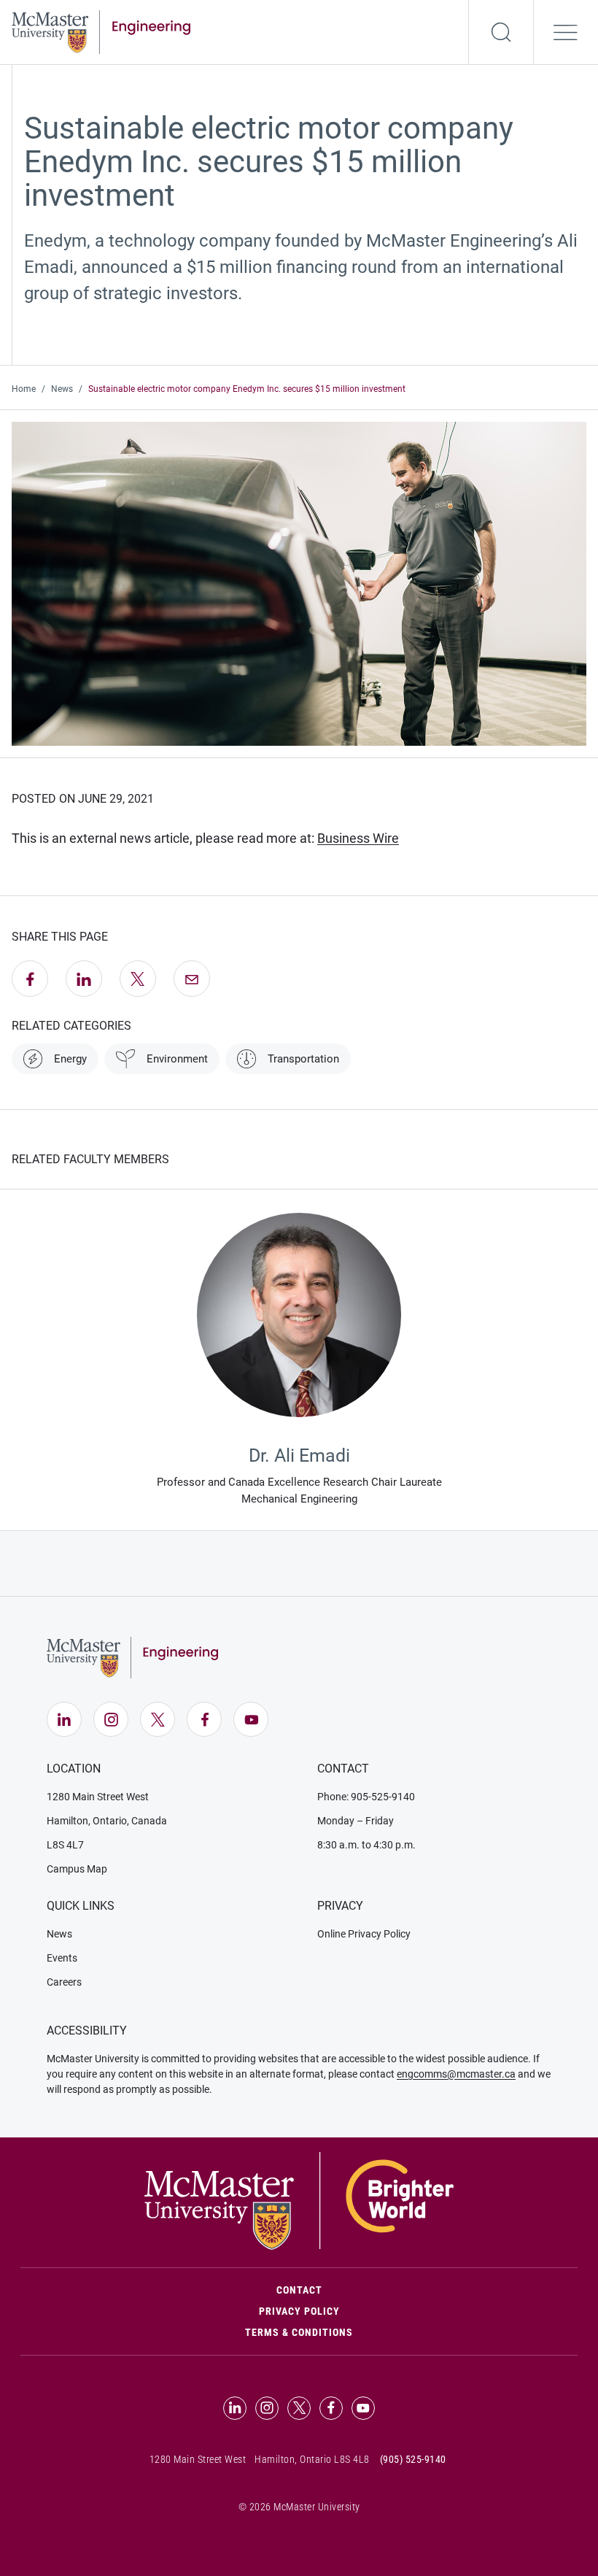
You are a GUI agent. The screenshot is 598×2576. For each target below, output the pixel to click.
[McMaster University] (299, 2200)
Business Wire (358, 838)
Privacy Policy (299, 2311)
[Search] (501, 32)
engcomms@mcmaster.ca (456, 2074)
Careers (64, 1982)
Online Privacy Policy (364, 1934)
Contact (361, 2290)
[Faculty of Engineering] (101, 31)
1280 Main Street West (98, 1797)
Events (62, 1958)
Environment (177, 1059)
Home (24, 389)
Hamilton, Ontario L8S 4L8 (312, 2459)
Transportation (303, 1059)
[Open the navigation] (566, 32)
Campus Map (77, 1869)
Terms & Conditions (299, 2332)
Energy (70, 1059)
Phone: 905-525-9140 (366, 1797)
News (62, 389)
